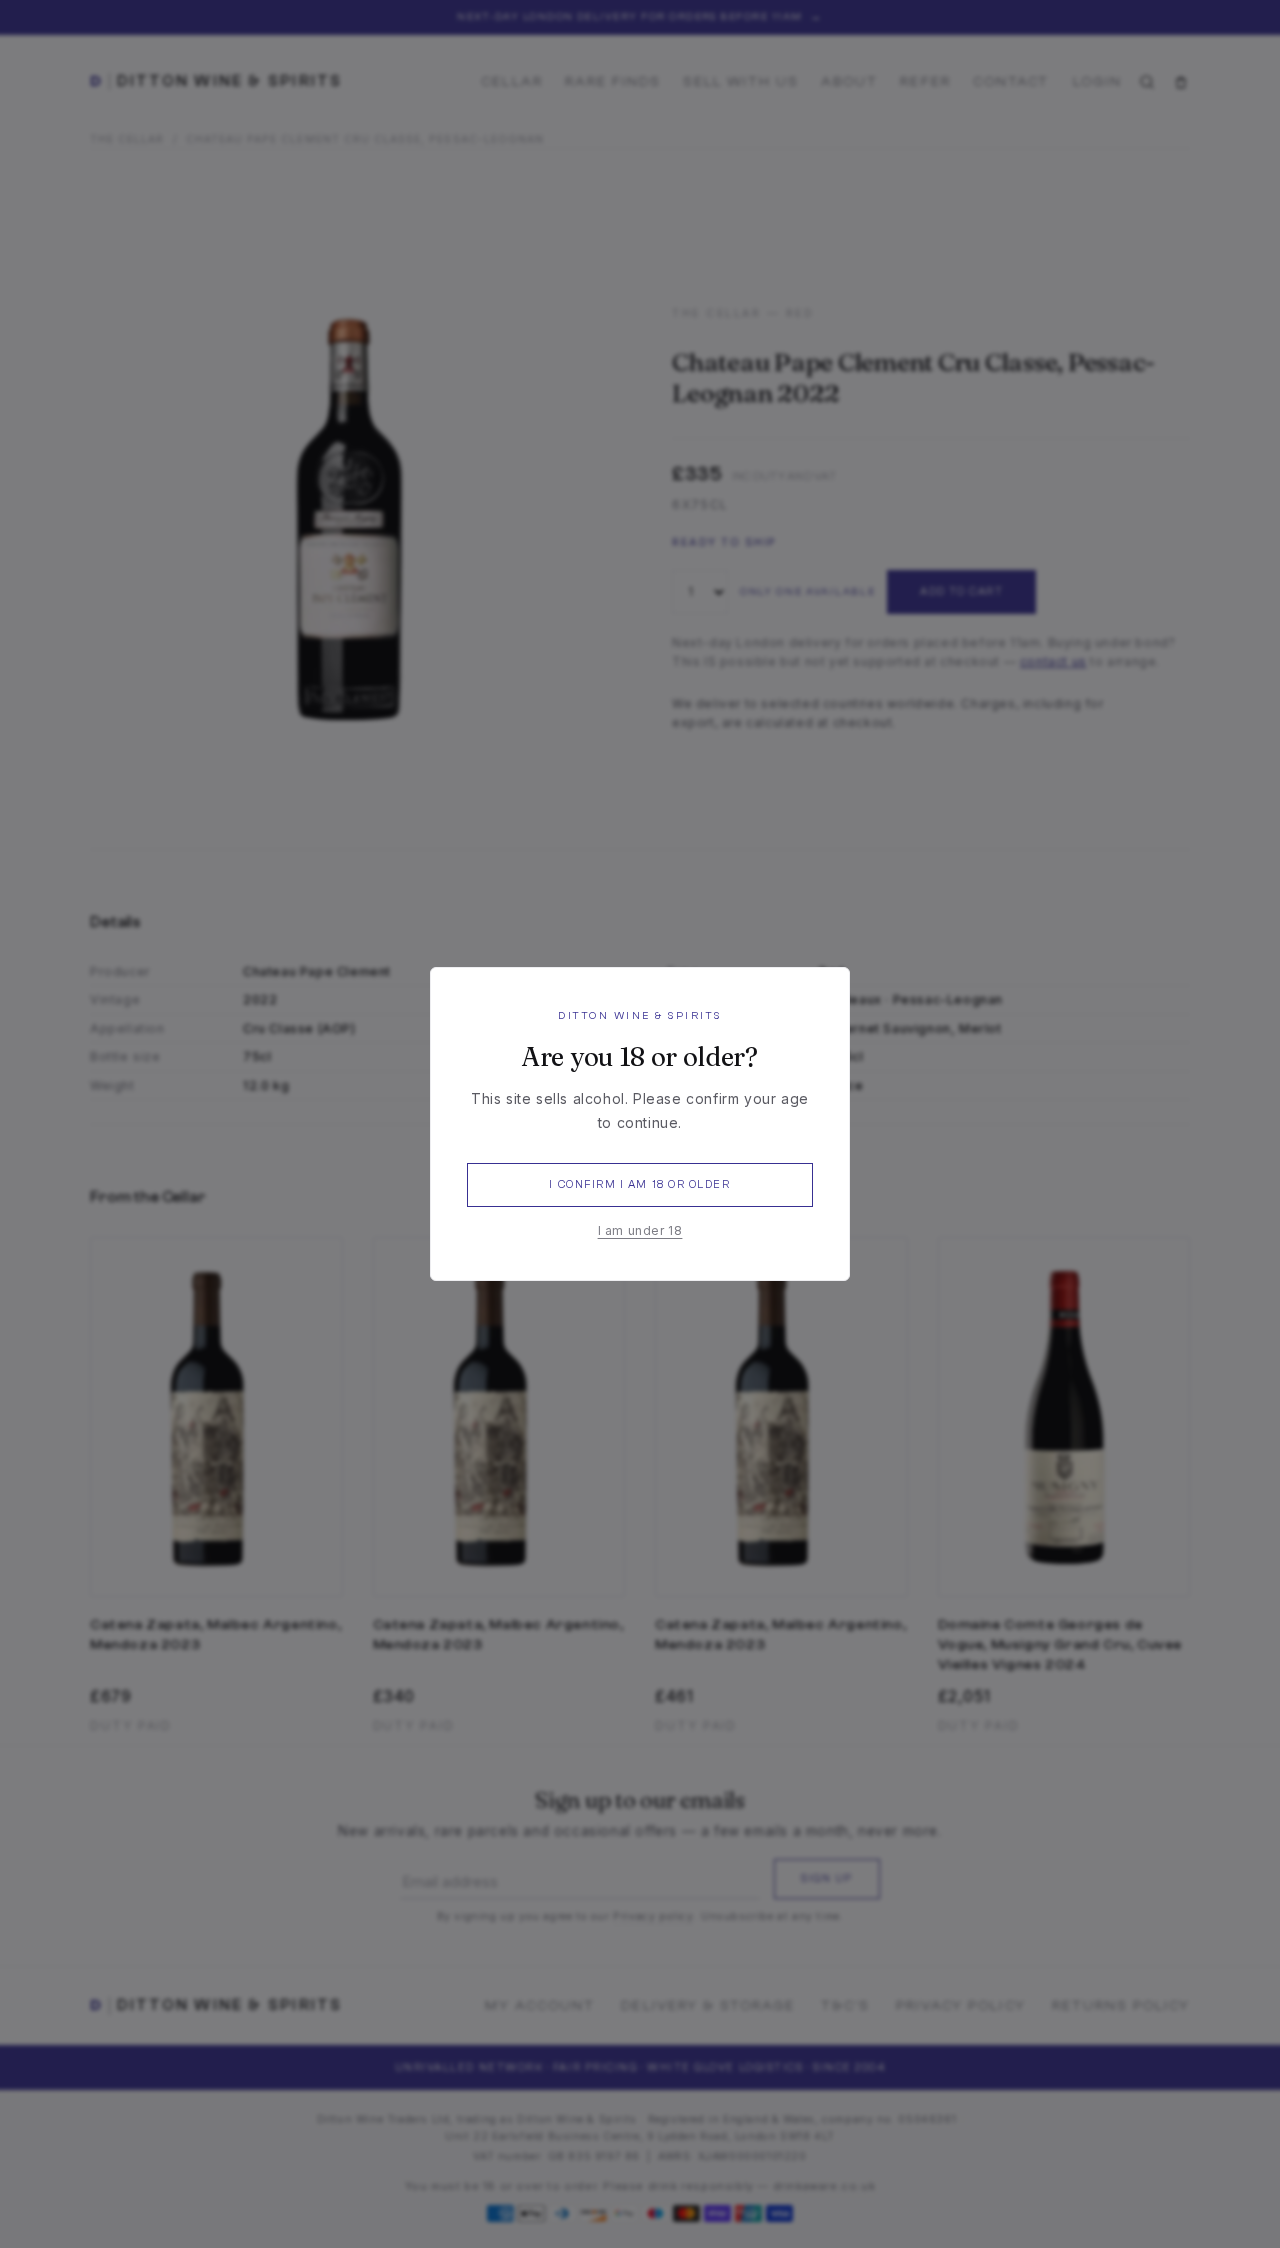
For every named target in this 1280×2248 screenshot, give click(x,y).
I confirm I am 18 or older (639, 1184)
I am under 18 (640, 1230)
